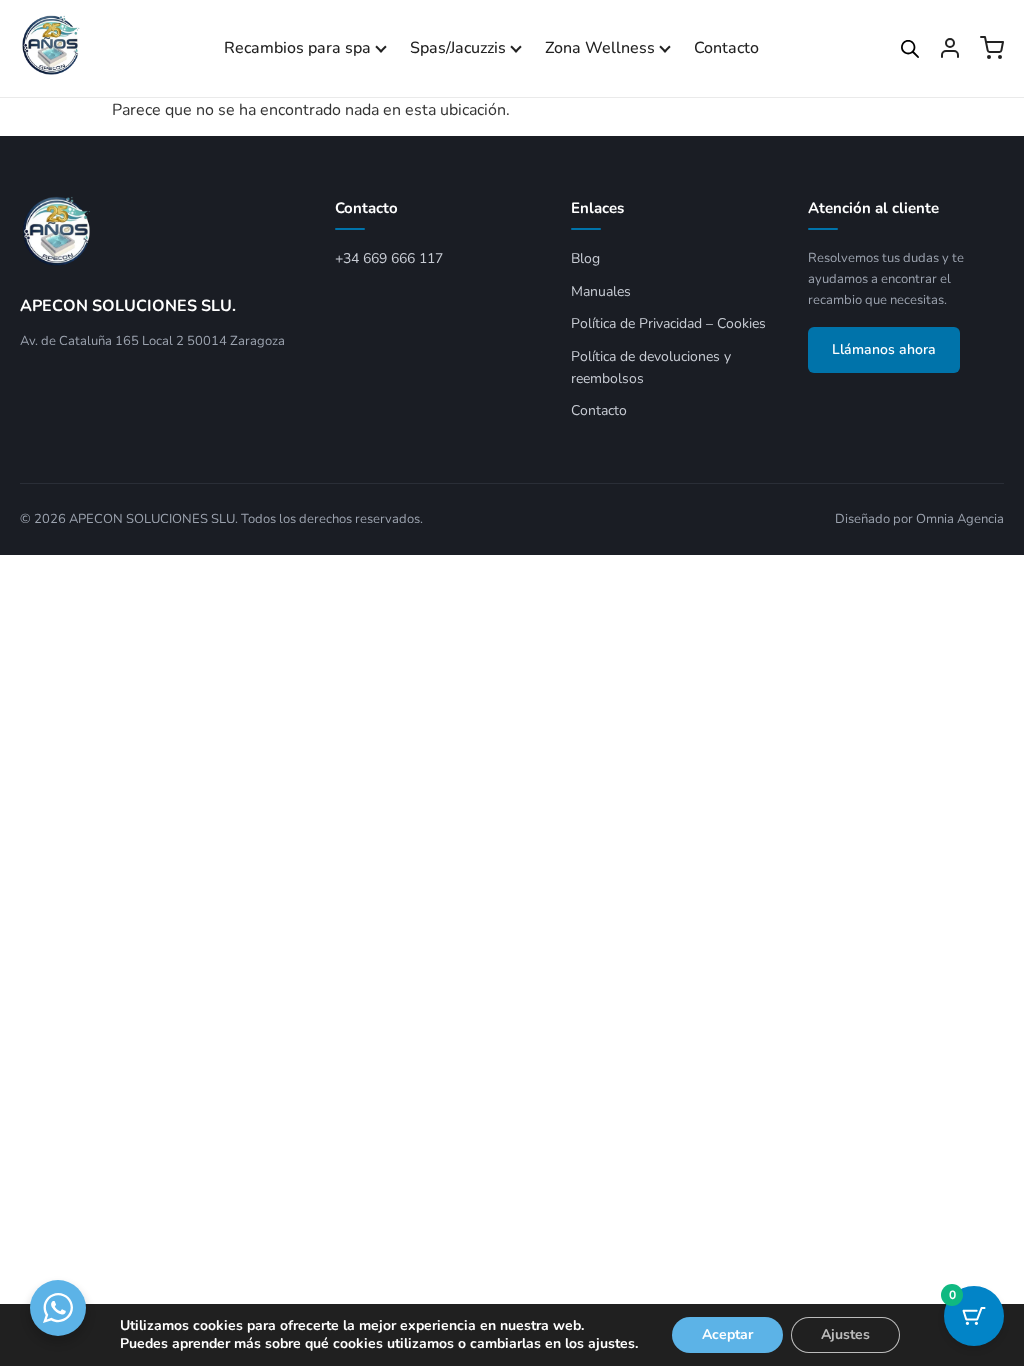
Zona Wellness (600, 48)
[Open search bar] (910, 49)
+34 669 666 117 (389, 258)
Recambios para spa (297, 48)
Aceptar (727, 1334)
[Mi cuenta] (950, 48)
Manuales (601, 291)
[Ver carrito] (992, 48)
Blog (585, 258)
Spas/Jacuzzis (458, 48)
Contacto (726, 48)
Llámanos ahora (884, 349)
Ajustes (845, 1334)
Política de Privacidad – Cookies (668, 323)
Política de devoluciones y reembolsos (651, 367)
